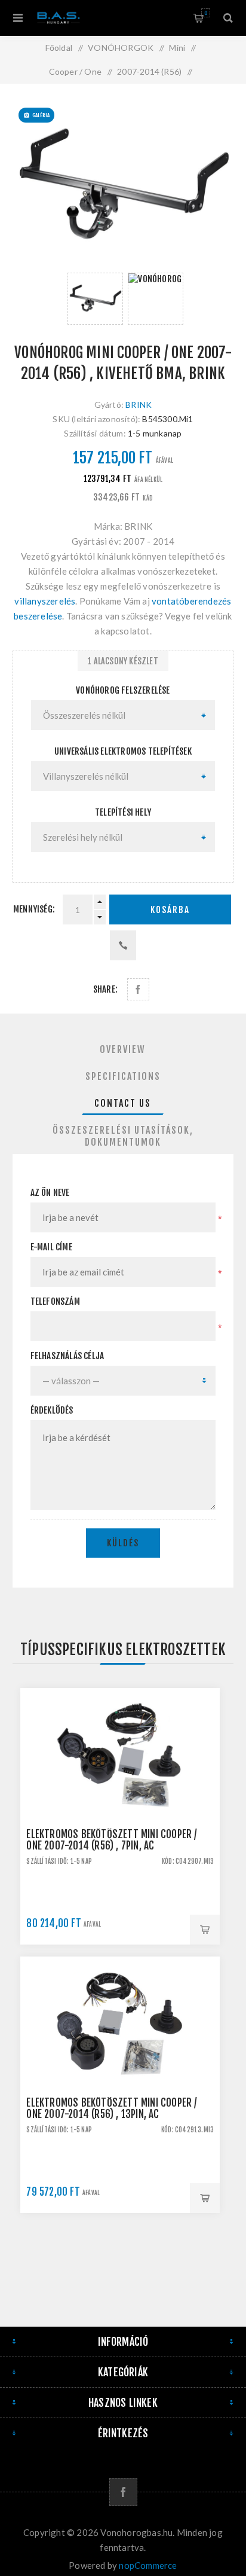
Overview (123, 1049)
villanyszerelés (45, 601)
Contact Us (123, 1103)
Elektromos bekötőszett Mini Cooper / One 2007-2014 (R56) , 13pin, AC (112, 2108)
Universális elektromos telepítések (123, 751)
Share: (105, 989)
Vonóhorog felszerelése (123, 690)
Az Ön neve (50, 1193)
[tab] (123, 1049)
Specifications (123, 1076)
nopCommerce (148, 2565)
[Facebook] (123, 2492)
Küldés (123, 1543)
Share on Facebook (138, 989)
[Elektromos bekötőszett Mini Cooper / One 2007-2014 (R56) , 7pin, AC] (120, 1788)
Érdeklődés (52, 1410)
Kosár (206, 13)
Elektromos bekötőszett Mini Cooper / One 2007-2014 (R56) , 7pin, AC (112, 1840)
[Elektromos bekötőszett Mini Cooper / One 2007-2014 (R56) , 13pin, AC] (120, 2056)
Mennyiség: (34, 909)
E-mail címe (51, 1247)
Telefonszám (55, 1301)
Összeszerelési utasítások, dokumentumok (123, 1136)
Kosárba (170, 910)
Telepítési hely (123, 812)
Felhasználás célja (67, 1356)
